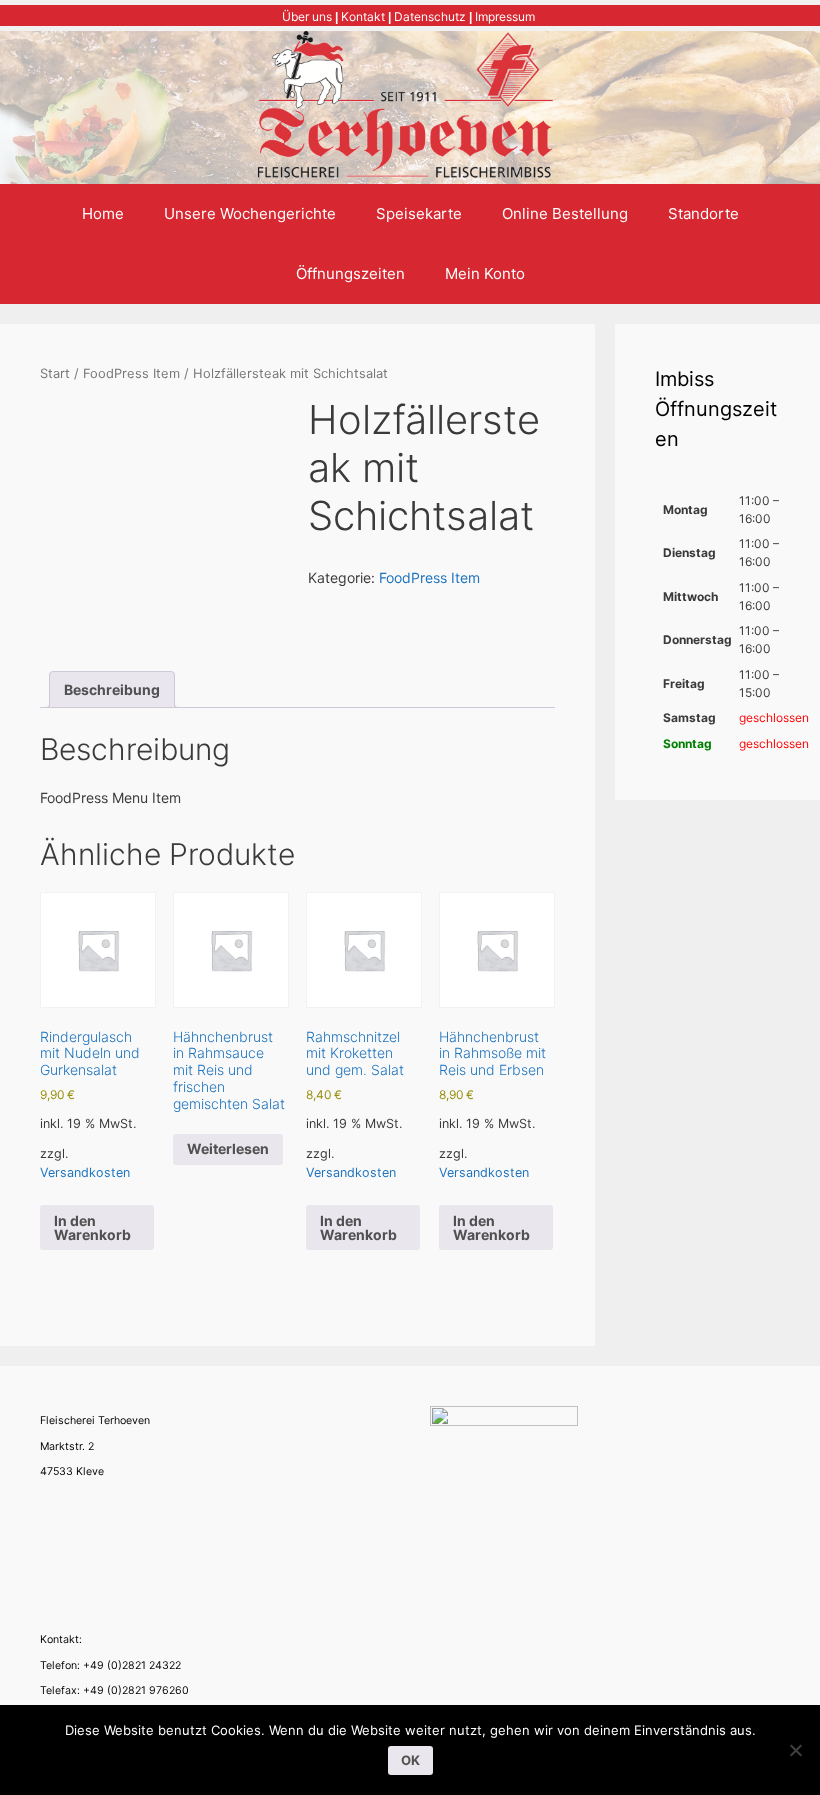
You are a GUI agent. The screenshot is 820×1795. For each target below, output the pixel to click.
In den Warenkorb (92, 1227)
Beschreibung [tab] (112, 689)
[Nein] (795, 1750)
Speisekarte (419, 213)
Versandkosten (85, 1172)
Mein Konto (485, 273)
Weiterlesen (228, 1148)
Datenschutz (430, 16)
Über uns (307, 16)
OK (410, 1760)
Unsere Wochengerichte (250, 213)
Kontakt (363, 16)
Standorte (703, 213)
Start (55, 373)
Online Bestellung (565, 213)
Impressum (505, 16)
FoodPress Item (131, 373)
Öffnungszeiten (350, 273)
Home (103, 213)
